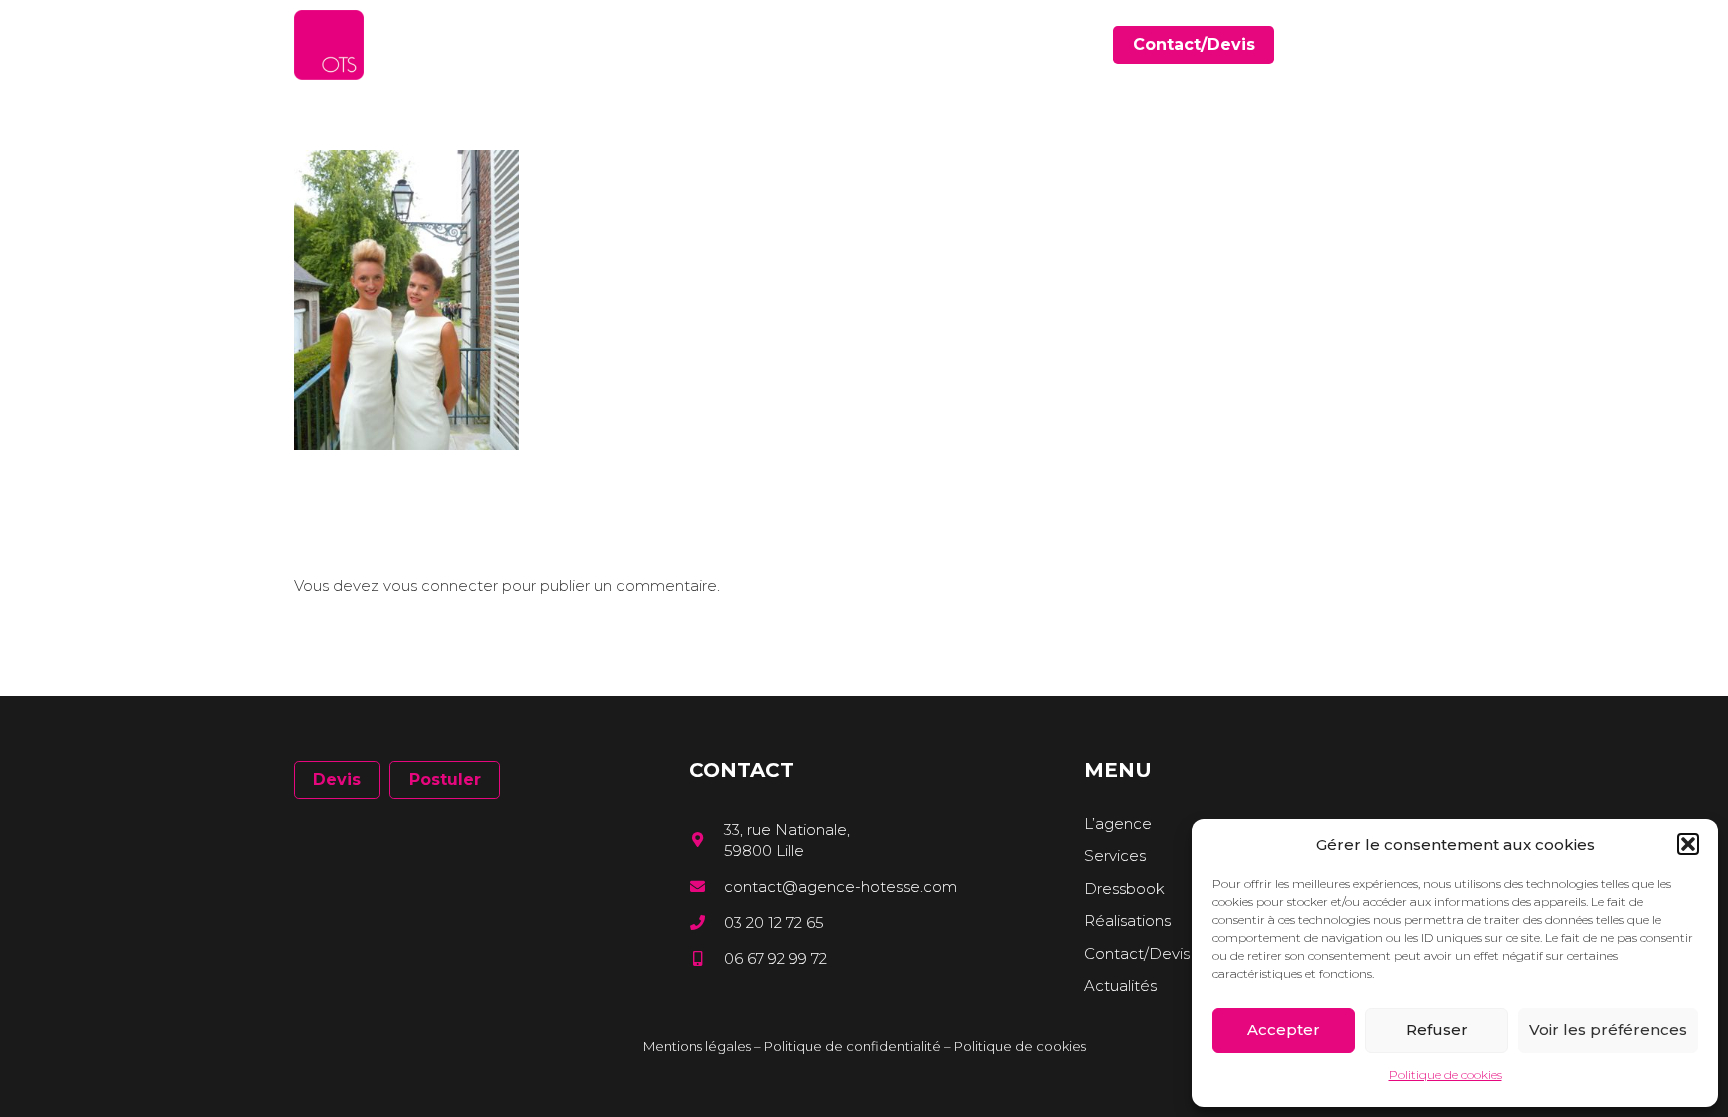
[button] (1688, 844)
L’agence (1118, 823)
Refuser (1437, 1029)
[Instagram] (1427, 45)
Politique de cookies (1445, 1074)
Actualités (1120, 985)
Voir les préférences (1608, 1029)
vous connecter (440, 585)
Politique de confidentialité (852, 1046)
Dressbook (1124, 888)
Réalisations (1127, 920)
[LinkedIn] (1398, 44)
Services (1115, 855)
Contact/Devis (1137, 953)
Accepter (1283, 1029)
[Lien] (329, 45)
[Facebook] (1369, 44)
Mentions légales (697, 1046)
